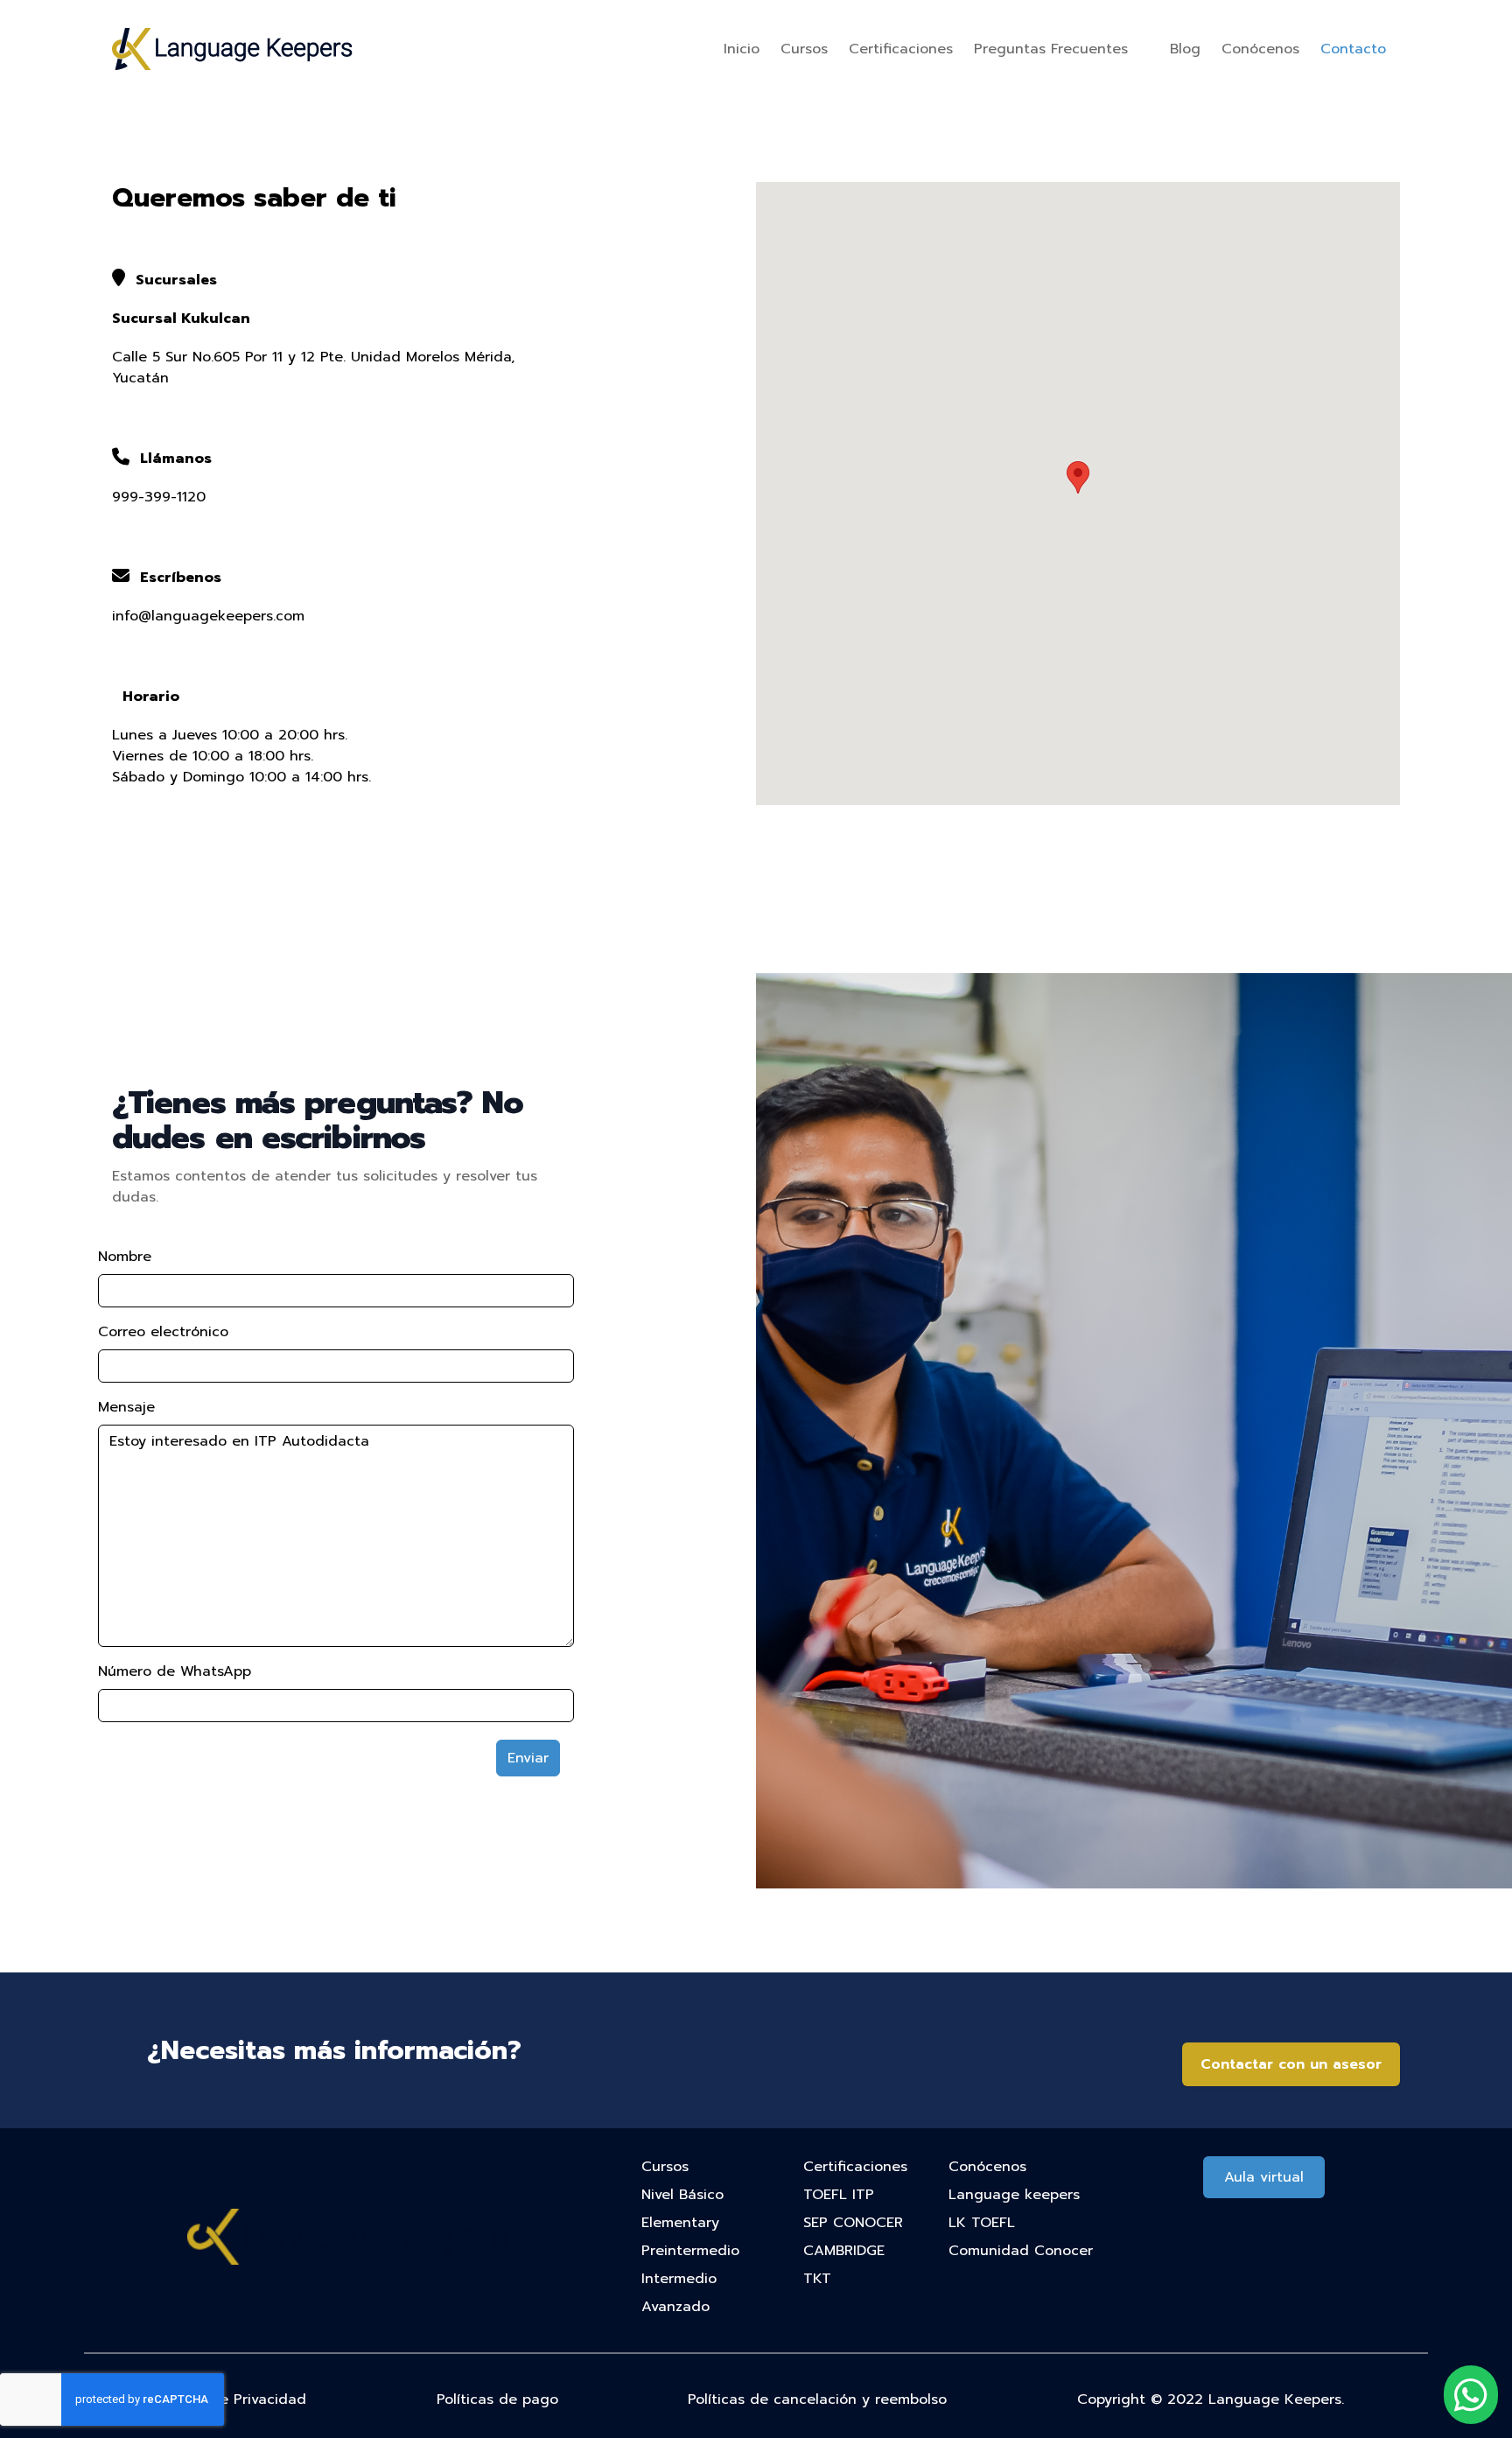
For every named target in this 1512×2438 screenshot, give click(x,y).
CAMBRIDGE (844, 2251)
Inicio (742, 49)
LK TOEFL (982, 2223)
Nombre (125, 1257)
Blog (1185, 49)
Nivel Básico (682, 2195)
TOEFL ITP (839, 2195)
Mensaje (126, 1407)
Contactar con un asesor (1291, 2064)
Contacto (1353, 49)
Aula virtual (1264, 2177)
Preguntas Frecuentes (1051, 49)
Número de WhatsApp (175, 1671)
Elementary (680, 2223)
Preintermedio (690, 2251)
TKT (817, 2279)
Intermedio (679, 2279)
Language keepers (1014, 2195)
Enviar (528, 1758)
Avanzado (675, 2307)
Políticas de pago (497, 2399)
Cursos (804, 49)
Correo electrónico (163, 1332)
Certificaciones (901, 49)
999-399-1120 (159, 497)
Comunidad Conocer (1021, 2251)
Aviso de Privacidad (237, 2399)
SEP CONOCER (853, 2223)
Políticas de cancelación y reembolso (817, 2399)
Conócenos (1260, 49)
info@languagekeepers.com (208, 616)
